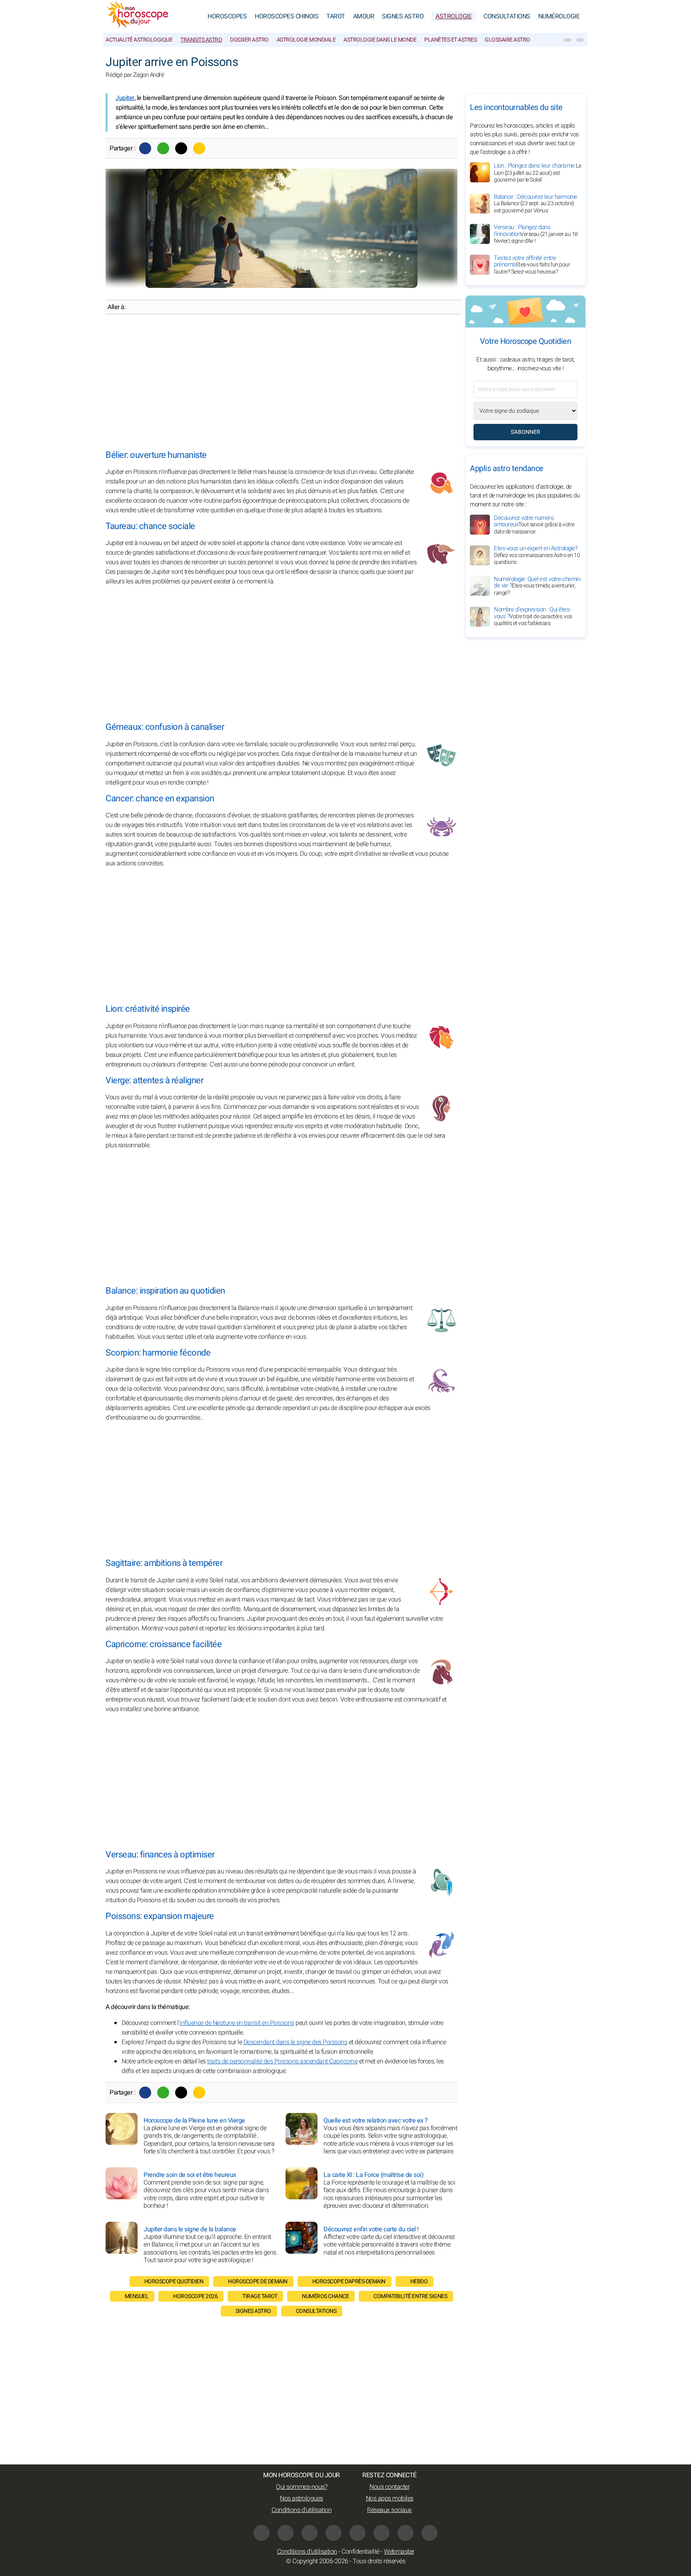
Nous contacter (389, 2487)
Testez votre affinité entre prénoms (532, 265)
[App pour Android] (429, 2533)
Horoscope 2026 (195, 2296)
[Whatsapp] (163, 148)
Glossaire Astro (507, 40)
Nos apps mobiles (390, 2498)
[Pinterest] (357, 2533)
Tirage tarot (260, 2296)
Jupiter (125, 98)
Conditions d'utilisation (302, 2510)
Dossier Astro (249, 40)
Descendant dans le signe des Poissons (296, 2042)
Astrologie (453, 16)
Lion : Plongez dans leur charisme (537, 173)
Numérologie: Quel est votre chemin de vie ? (537, 586)
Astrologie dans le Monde (380, 40)
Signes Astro (403, 16)
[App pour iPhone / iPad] (405, 2533)
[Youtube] (310, 2533)
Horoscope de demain (258, 2281)
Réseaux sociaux (389, 2510)
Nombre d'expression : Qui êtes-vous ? (533, 617)
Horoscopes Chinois (287, 16)
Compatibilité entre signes (410, 2296)
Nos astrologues (302, 2498)
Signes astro (253, 2311)
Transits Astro (201, 40)
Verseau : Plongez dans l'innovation (536, 234)
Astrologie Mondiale (306, 40)
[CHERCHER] (580, 40)
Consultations (507, 16)
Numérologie (559, 16)
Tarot (336, 16)
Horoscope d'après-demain (349, 2281)
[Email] (199, 148)
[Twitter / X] (181, 148)
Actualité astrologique (139, 40)
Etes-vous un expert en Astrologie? (537, 555)
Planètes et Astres (450, 40)
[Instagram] (286, 2533)
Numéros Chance (325, 2296)
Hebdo (419, 2281)
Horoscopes (227, 16)
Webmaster (399, 2552)
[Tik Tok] (334, 2533)
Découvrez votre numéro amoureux (534, 525)
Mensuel (137, 2296)
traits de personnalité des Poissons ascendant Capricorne (282, 2061)
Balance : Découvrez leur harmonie (536, 204)
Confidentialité (360, 2552)
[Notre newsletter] (568, 40)
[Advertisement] (282, 382)
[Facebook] (145, 148)
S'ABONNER (525, 432)
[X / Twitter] (381, 2533)
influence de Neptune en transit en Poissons (237, 2023)
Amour (364, 16)
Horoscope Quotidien (174, 2281)
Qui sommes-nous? (302, 2487)
